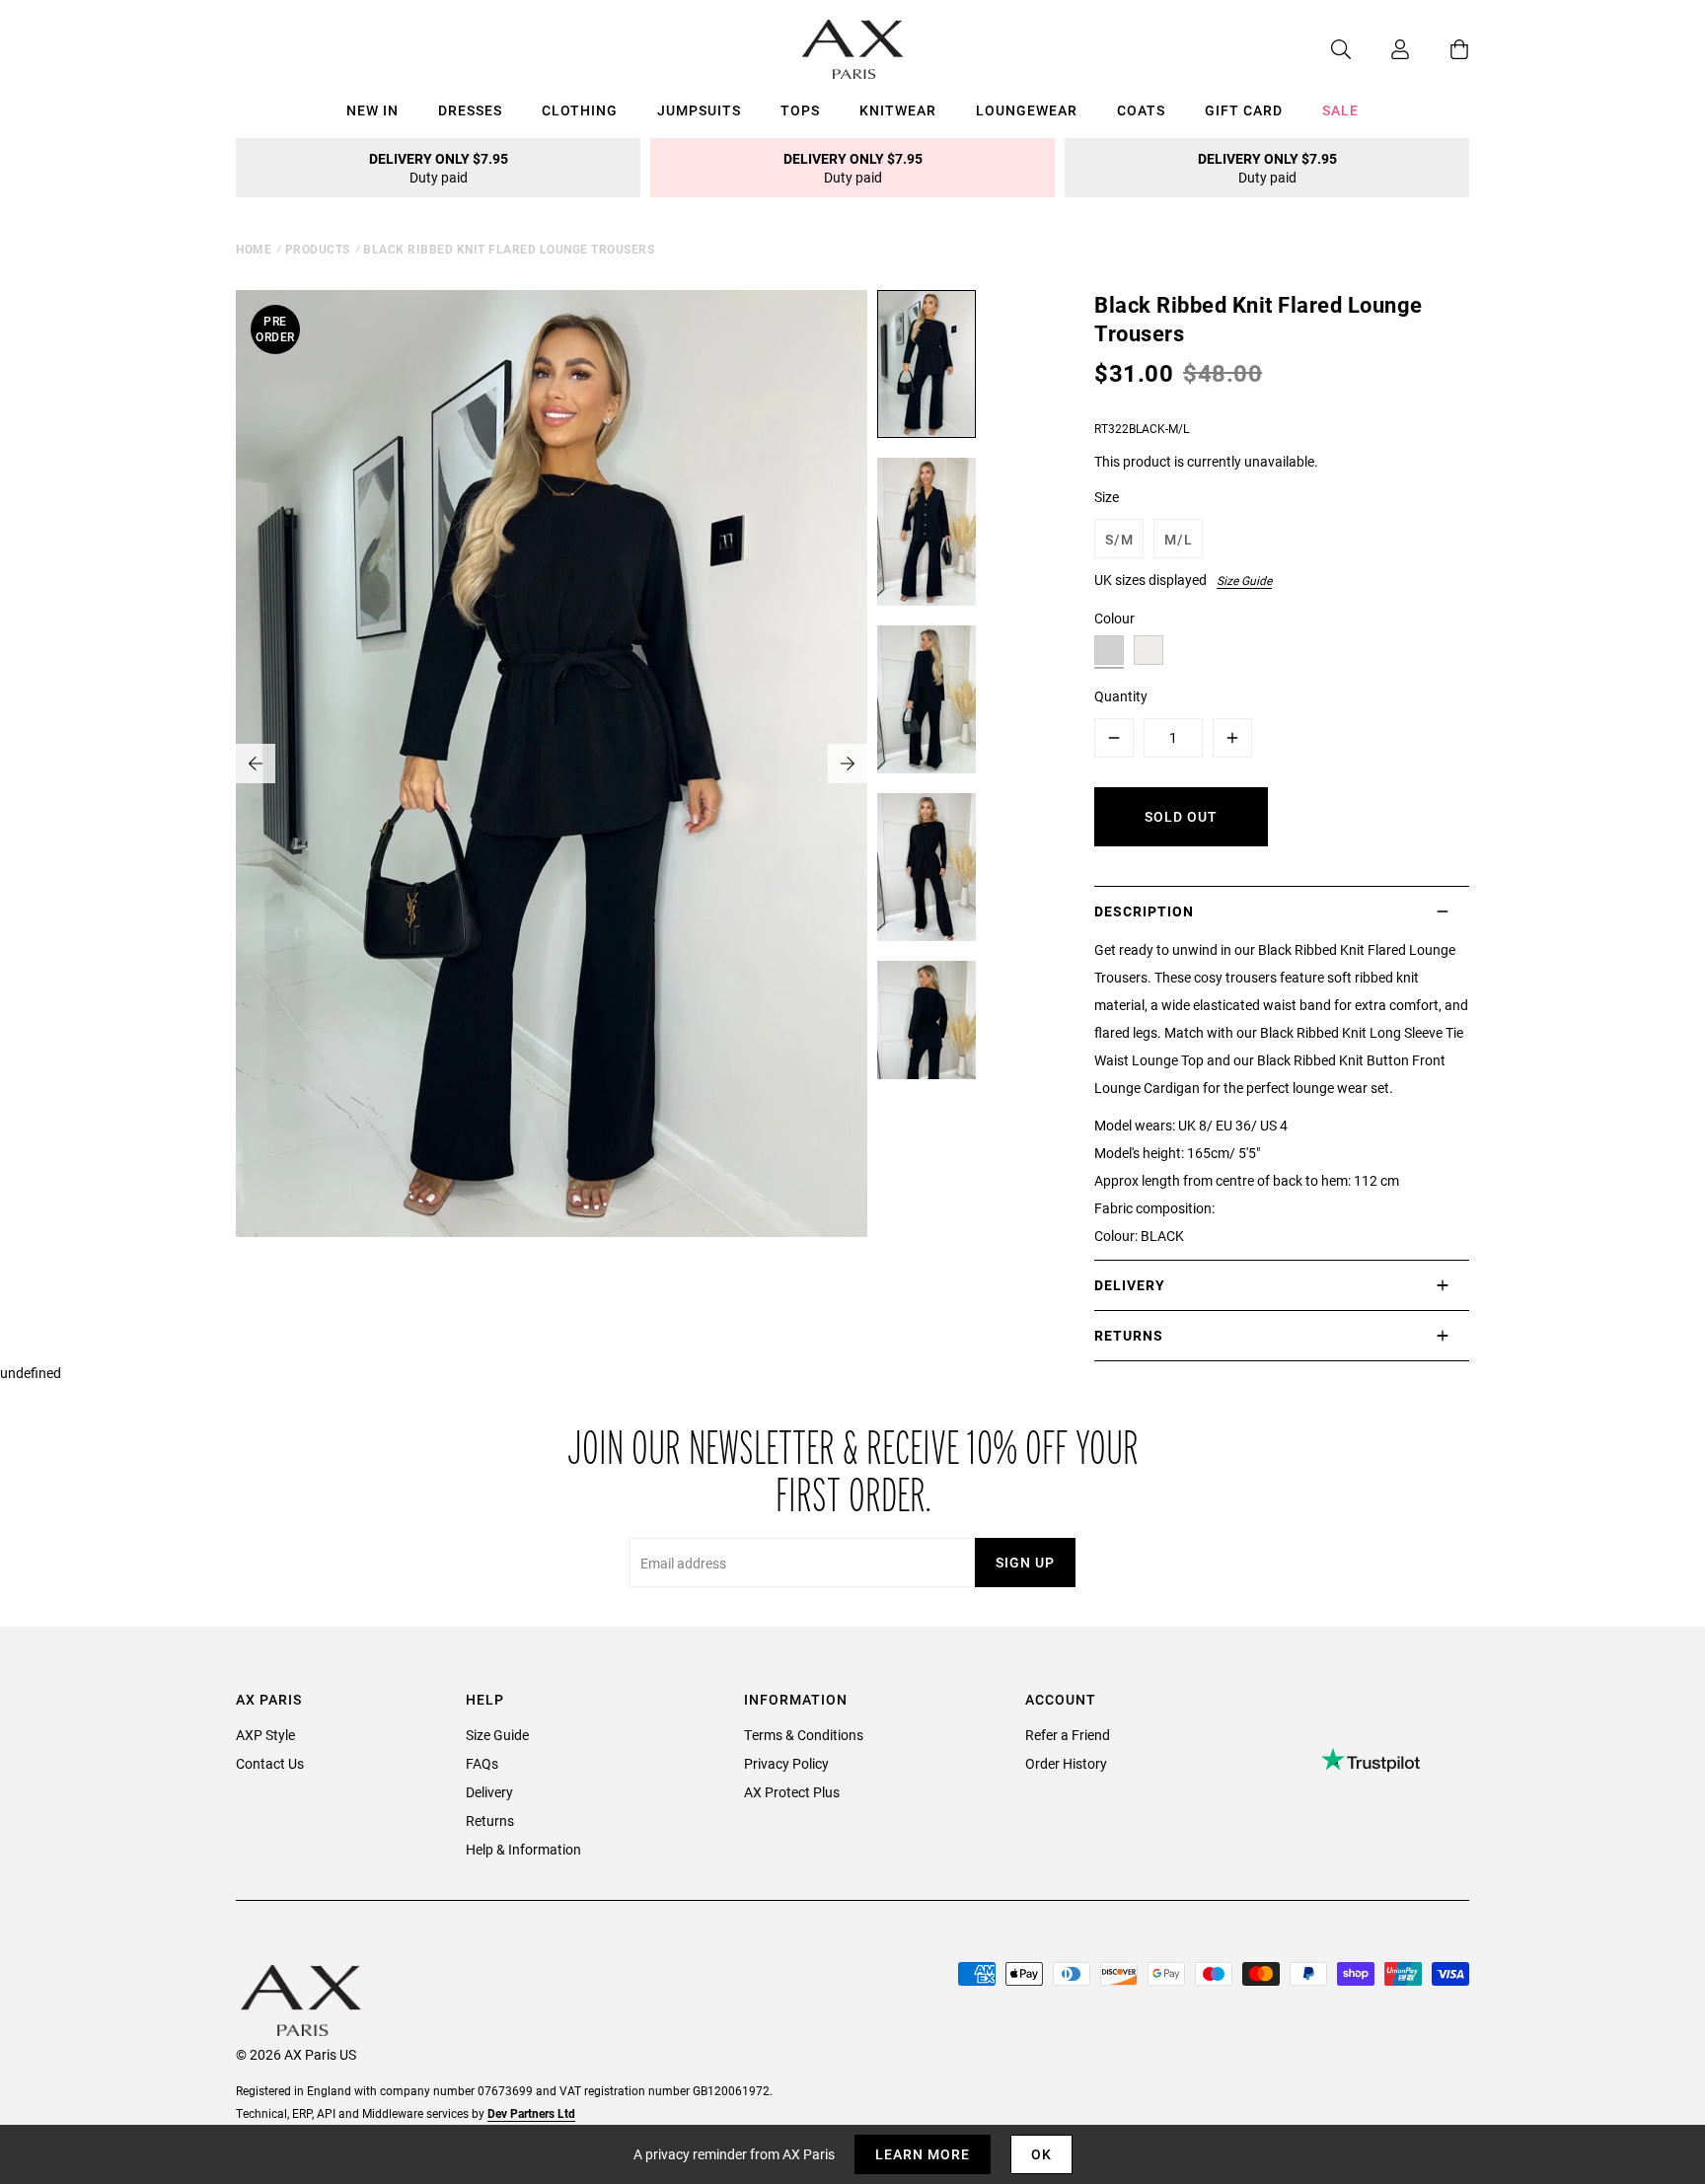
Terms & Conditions (804, 1735)
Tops (800, 110)
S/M (1119, 539)
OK (1041, 2154)
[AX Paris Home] (853, 49)
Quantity (1121, 696)
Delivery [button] (1130, 1285)
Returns (490, 1820)
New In (372, 110)
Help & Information (523, 1849)
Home (254, 249)
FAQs (482, 1763)
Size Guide (1244, 580)
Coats (1141, 110)
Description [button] (1144, 911)
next (848, 764)
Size (1107, 497)
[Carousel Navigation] (552, 764)
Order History (1066, 1763)
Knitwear (898, 110)
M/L (1179, 539)
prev (256, 764)
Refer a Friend (1068, 1735)
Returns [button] (1129, 1335)
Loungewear (1027, 110)
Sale (1340, 110)
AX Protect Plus (792, 1792)
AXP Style (265, 1735)
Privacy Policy (786, 1763)
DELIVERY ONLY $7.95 (439, 168)
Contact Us (270, 1763)
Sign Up (1025, 1562)
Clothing (580, 110)
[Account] (1380, 49)
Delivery (489, 1792)
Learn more (923, 2154)
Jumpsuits (699, 110)
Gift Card (1244, 110)
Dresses (470, 110)
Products (318, 249)
